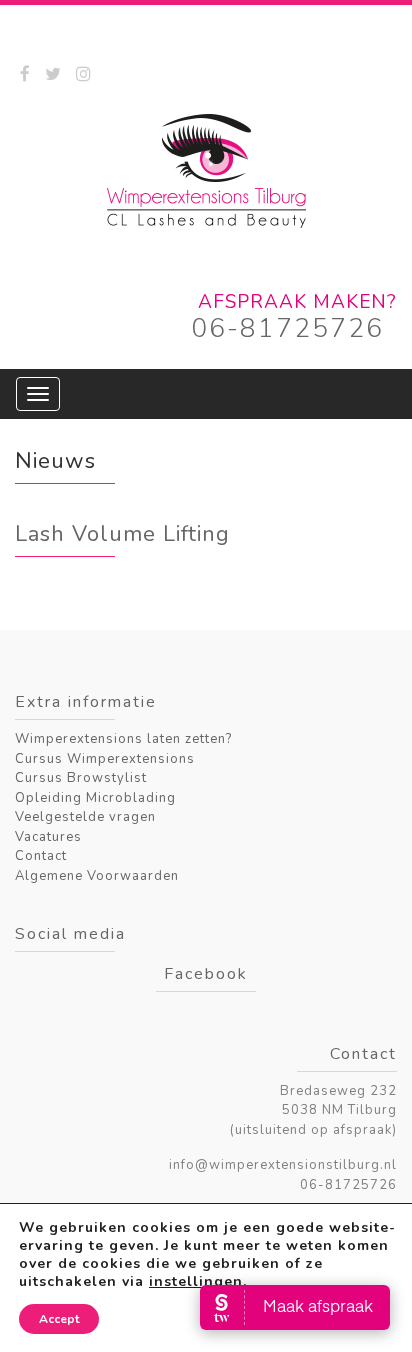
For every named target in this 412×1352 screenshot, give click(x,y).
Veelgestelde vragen (85, 817)
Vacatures (48, 837)
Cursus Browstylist (81, 778)
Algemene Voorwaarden (97, 876)
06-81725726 (287, 328)
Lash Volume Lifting (122, 534)
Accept (59, 1319)
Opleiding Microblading (95, 798)
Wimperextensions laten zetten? (123, 739)
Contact (41, 856)
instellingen (196, 1282)
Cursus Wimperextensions (105, 759)
